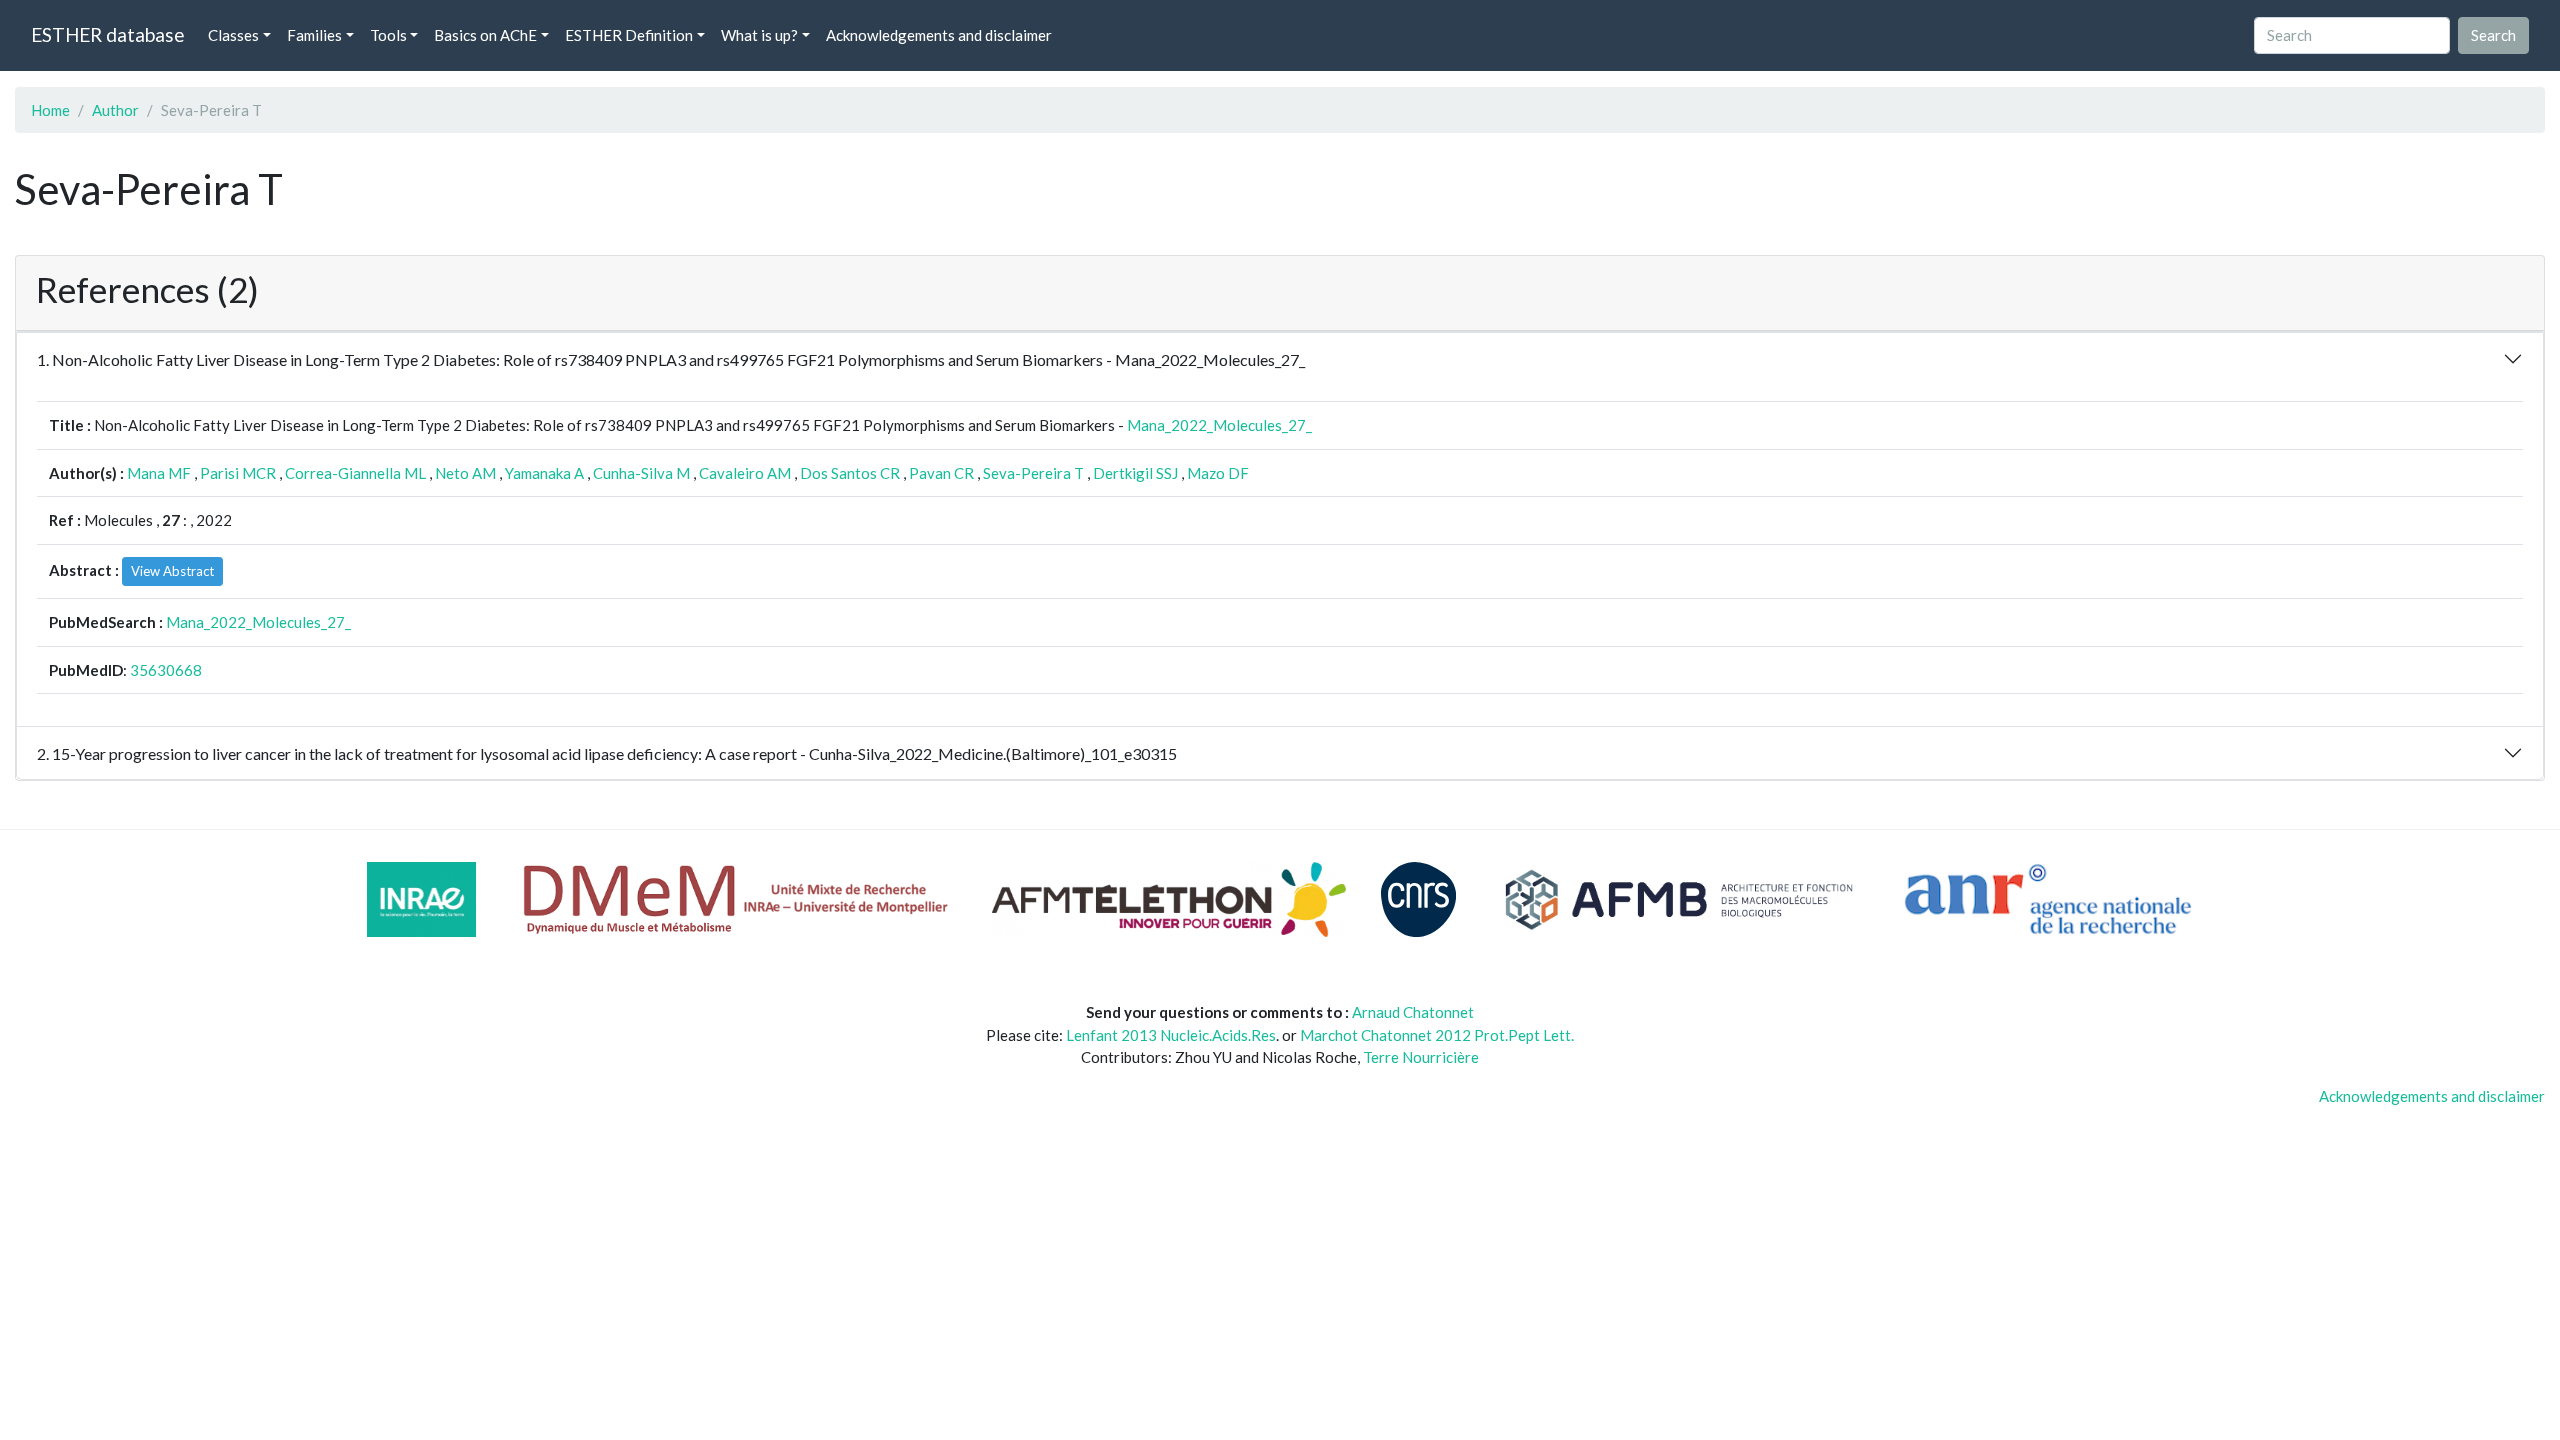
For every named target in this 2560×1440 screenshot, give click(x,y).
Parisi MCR (238, 473)
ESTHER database (107, 34)
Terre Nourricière (1421, 1057)
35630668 (166, 670)
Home (50, 110)
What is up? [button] (759, 35)
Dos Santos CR (850, 473)
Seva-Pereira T (1033, 473)
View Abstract (172, 571)
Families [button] (314, 35)
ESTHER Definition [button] (629, 35)
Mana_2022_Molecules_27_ (1219, 425)
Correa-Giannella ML (355, 473)
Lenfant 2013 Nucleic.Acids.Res (1171, 1035)
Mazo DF (1218, 473)
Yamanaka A (544, 473)
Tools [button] (388, 35)
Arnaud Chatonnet (1413, 1012)
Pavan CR (941, 473)
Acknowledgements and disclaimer (939, 35)
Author (115, 110)
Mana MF (159, 473)
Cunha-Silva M (641, 473)
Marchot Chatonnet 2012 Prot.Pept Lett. (1437, 1035)
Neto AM (465, 473)
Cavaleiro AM (745, 473)
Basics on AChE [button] (485, 35)
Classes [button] (233, 35)
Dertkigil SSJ (1135, 473)
